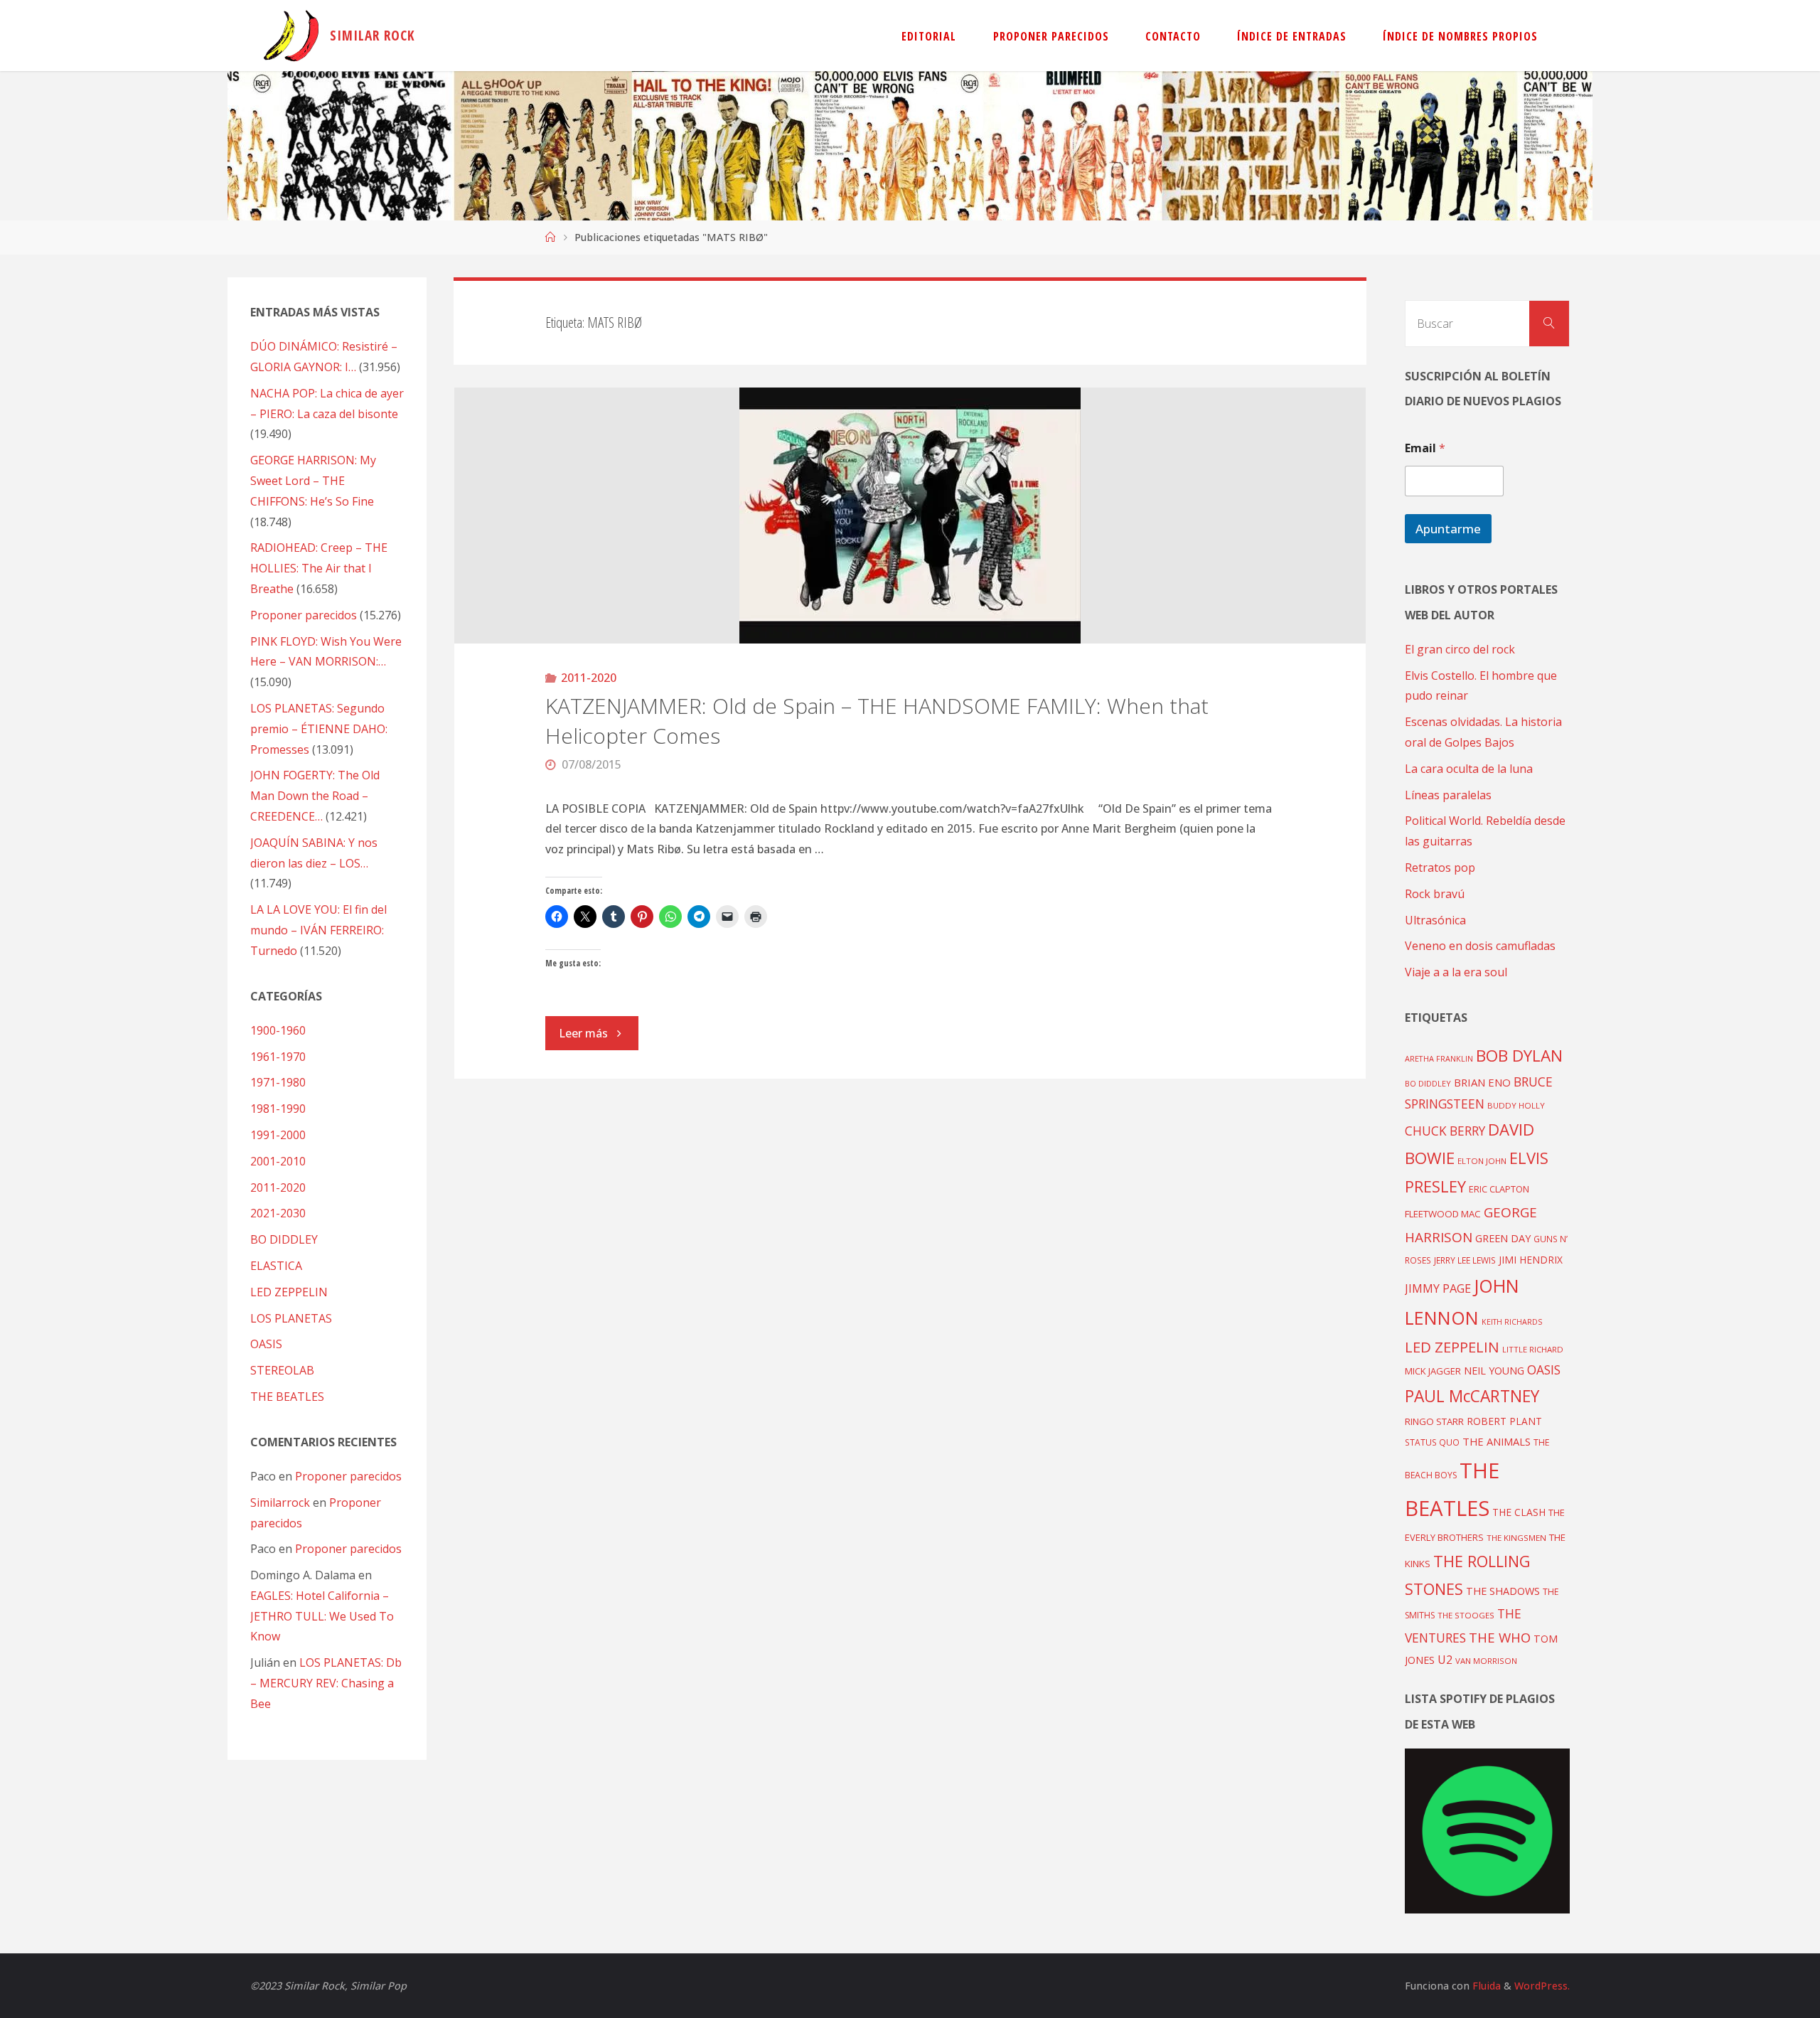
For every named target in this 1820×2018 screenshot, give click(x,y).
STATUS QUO (1432, 1442)
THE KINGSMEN (1516, 1538)
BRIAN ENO (1482, 1082)
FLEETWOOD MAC (1443, 1214)
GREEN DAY (1503, 1238)
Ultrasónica (1435, 920)
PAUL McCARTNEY (1472, 1396)
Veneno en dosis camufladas (1480, 946)
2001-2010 (278, 1161)
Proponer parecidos (348, 1476)
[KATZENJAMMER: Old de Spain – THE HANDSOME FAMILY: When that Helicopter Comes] (910, 516)
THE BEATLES (287, 1397)
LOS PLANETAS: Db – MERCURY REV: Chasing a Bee (326, 1683)
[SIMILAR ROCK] (291, 36)
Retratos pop (1440, 867)
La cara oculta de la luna (1469, 769)
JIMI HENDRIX (1531, 1260)
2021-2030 (278, 1213)
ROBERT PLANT (1504, 1421)
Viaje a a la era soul (1456, 972)
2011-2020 (589, 678)
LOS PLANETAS (291, 1318)
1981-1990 (278, 1109)
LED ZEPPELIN (289, 1292)
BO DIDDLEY (284, 1239)
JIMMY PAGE (1438, 1288)
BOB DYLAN (1519, 1056)
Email (1425, 448)
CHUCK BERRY (1445, 1131)
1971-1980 (278, 1082)
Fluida (1485, 1986)
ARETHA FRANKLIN (1439, 1058)
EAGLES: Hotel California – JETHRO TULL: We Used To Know (322, 1616)
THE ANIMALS (1497, 1441)
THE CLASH (1519, 1512)
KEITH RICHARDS (1512, 1322)
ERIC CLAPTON (1499, 1189)
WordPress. (1542, 1986)
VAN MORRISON (1486, 1661)
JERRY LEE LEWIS (1465, 1260)
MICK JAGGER (1433, 1371)
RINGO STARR (1434, 1421)
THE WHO (1500, 1637)
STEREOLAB (282, 1370)
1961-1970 (278, 1057)
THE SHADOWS (1503, 1591)
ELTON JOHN (1482, 1161)
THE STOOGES (1466, 1615)
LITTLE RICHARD (1533, 1349)
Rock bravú (1435, 894)
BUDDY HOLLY (1516, 1105)
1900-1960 (278, 1030)
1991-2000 (278, 1135)
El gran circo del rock (1460, 649)
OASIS (266, 1344)
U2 (1445, 1660)
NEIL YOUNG (1494, 1371)
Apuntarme (1448, 529)
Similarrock (280, 1502)
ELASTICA (276, 1266)
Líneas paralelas (1448, 795)
